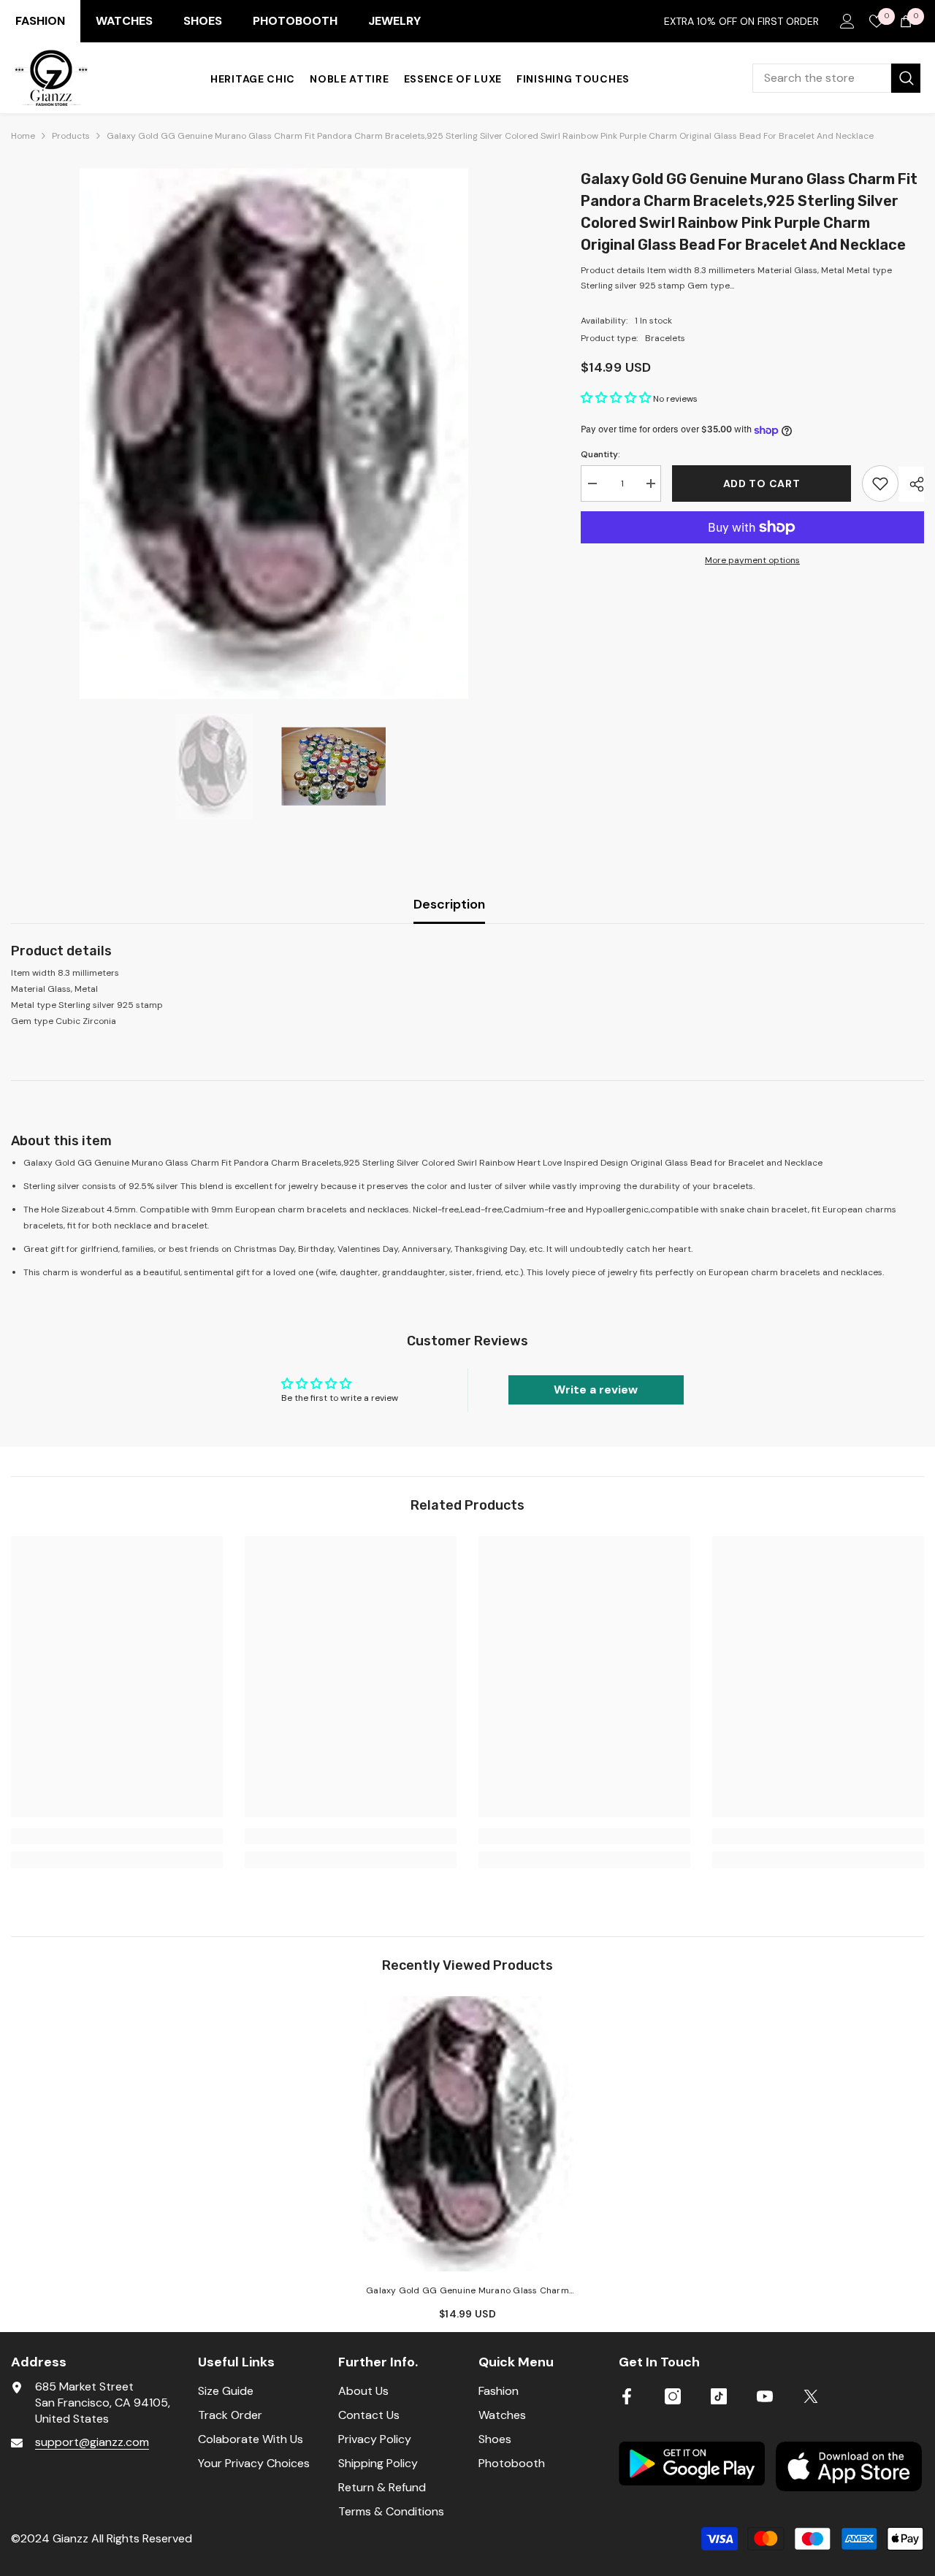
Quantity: (600, 454)
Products (71, 136)
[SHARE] (911, 484)
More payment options (752, 560)
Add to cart (760, 484)
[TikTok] (719, 2396)
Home (23, 136)
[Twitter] (811, 2396)
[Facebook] (627, 2396)
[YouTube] (765, 2396)
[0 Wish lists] (877, 21)
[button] (617, 399)
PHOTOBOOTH (295, 21)
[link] (117, 1836)
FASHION (40, 21)
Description (449, 904)
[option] (274, 433)
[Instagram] (673, 2396)
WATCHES (124, 21)
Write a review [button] (596, 1390)
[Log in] (847, 21)
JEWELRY (394, 21)
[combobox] (822, 78)
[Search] (836, 78)
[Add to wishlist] (880, 484)
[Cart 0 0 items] (906, 21)
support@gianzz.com (92, 2442)
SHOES (203, 21)
